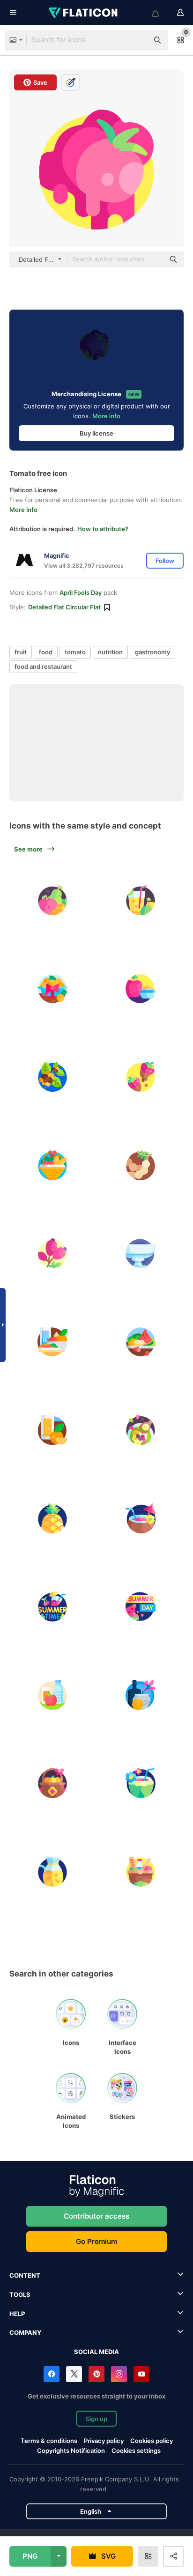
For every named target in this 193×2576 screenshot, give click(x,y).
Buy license (96, 433)
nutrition (110, 652)
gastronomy (152, 652)
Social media (96, 2352)
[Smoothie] (141, 1430)
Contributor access (96, 2216)
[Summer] (141, 1606)
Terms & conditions (49, 2441)
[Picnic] (141, 1872)
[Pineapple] (52, 1518)
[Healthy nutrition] (52, 1695)
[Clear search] (137, 40)
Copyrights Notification (71, 2450)
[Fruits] (141, 1342)
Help (17, 2314)
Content (25, 2275)
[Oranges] (52, 1783)
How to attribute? (103, 529)
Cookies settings (136, 2451)
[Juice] (52, 1430)
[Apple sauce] (141, 989)
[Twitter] (74, 2374)
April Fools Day (81, 592)
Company (25, 2332)
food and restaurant (43, 666)
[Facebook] (52, 2374)
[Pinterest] (96, 2374)
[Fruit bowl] (141, 1253)
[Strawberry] (141, 1077)
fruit (21, 652)
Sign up (96, 2419)
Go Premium (96, 2241)
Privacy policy (104, 2441)
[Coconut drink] (141, 1518)
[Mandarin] (52, 989)
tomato (75, 652)
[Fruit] (52, 900)
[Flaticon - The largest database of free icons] (84, 13)
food (46, 652)
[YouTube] (141, 2374)
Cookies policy (152, 2441)
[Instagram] (119, 2374)
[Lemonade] (141, 900)
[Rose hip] (52, 1253)
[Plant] (52, 1077)
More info (106, 416)
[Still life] (141, 1695)
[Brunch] (52, 1342)
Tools (20, 2295)
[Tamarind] (141, 1165)
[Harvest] (52, 1165)
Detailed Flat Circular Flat (64, 607)
